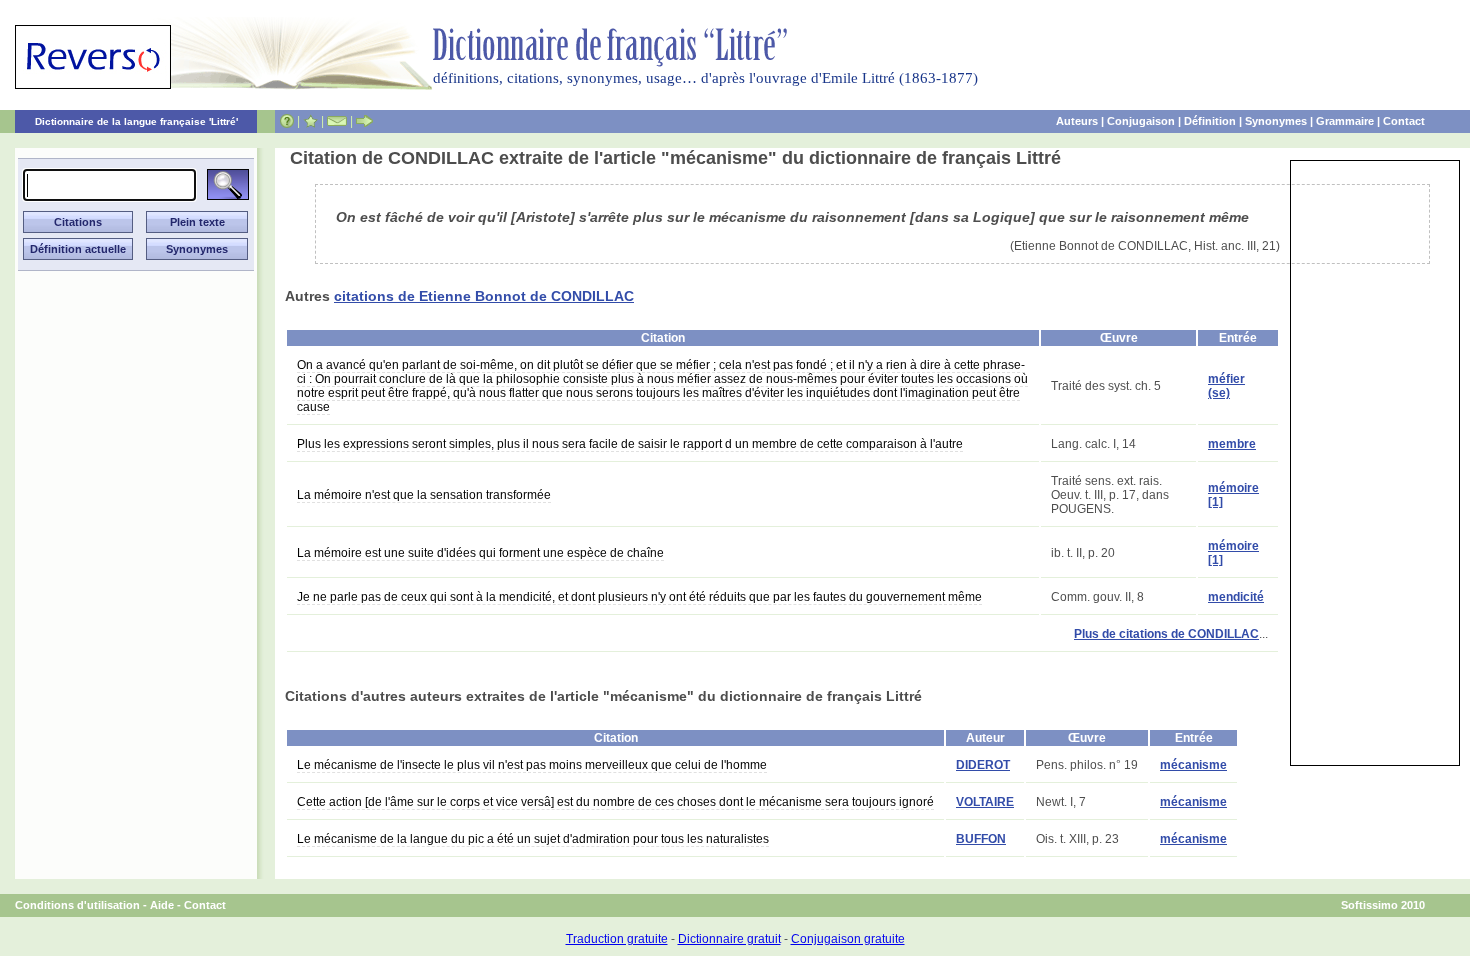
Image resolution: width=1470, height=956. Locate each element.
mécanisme (1193, 765)
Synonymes (1276, 121)
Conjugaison (1141, 121)
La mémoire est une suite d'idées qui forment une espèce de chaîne (480, 553)
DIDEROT (983, 765)
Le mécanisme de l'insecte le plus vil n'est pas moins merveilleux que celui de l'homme (532, 765)
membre (1232, 444)
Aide (162, 905)
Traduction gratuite (617, 939)
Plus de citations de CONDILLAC (1166, 634)
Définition (1210, 121)
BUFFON (981, 839)
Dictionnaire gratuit (729, 939)
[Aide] (287, 121)
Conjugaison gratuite (848, 939)
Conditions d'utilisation (77, 905)
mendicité (1236, 597)
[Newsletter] (337, 121)
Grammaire (1345, 121)
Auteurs (1077, 121)
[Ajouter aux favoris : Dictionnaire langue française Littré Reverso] (310, 121)
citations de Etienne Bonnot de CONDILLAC (484, 296)
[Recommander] (364, 121)
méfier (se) (1226, 386)
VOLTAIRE (985, 802)
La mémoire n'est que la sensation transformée (424, 495)
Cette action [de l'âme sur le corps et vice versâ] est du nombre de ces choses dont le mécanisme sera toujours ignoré (615, 802)
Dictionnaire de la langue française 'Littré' (136, 121)
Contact (1404, 121)
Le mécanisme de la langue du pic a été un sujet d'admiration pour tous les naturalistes (533, 839)
